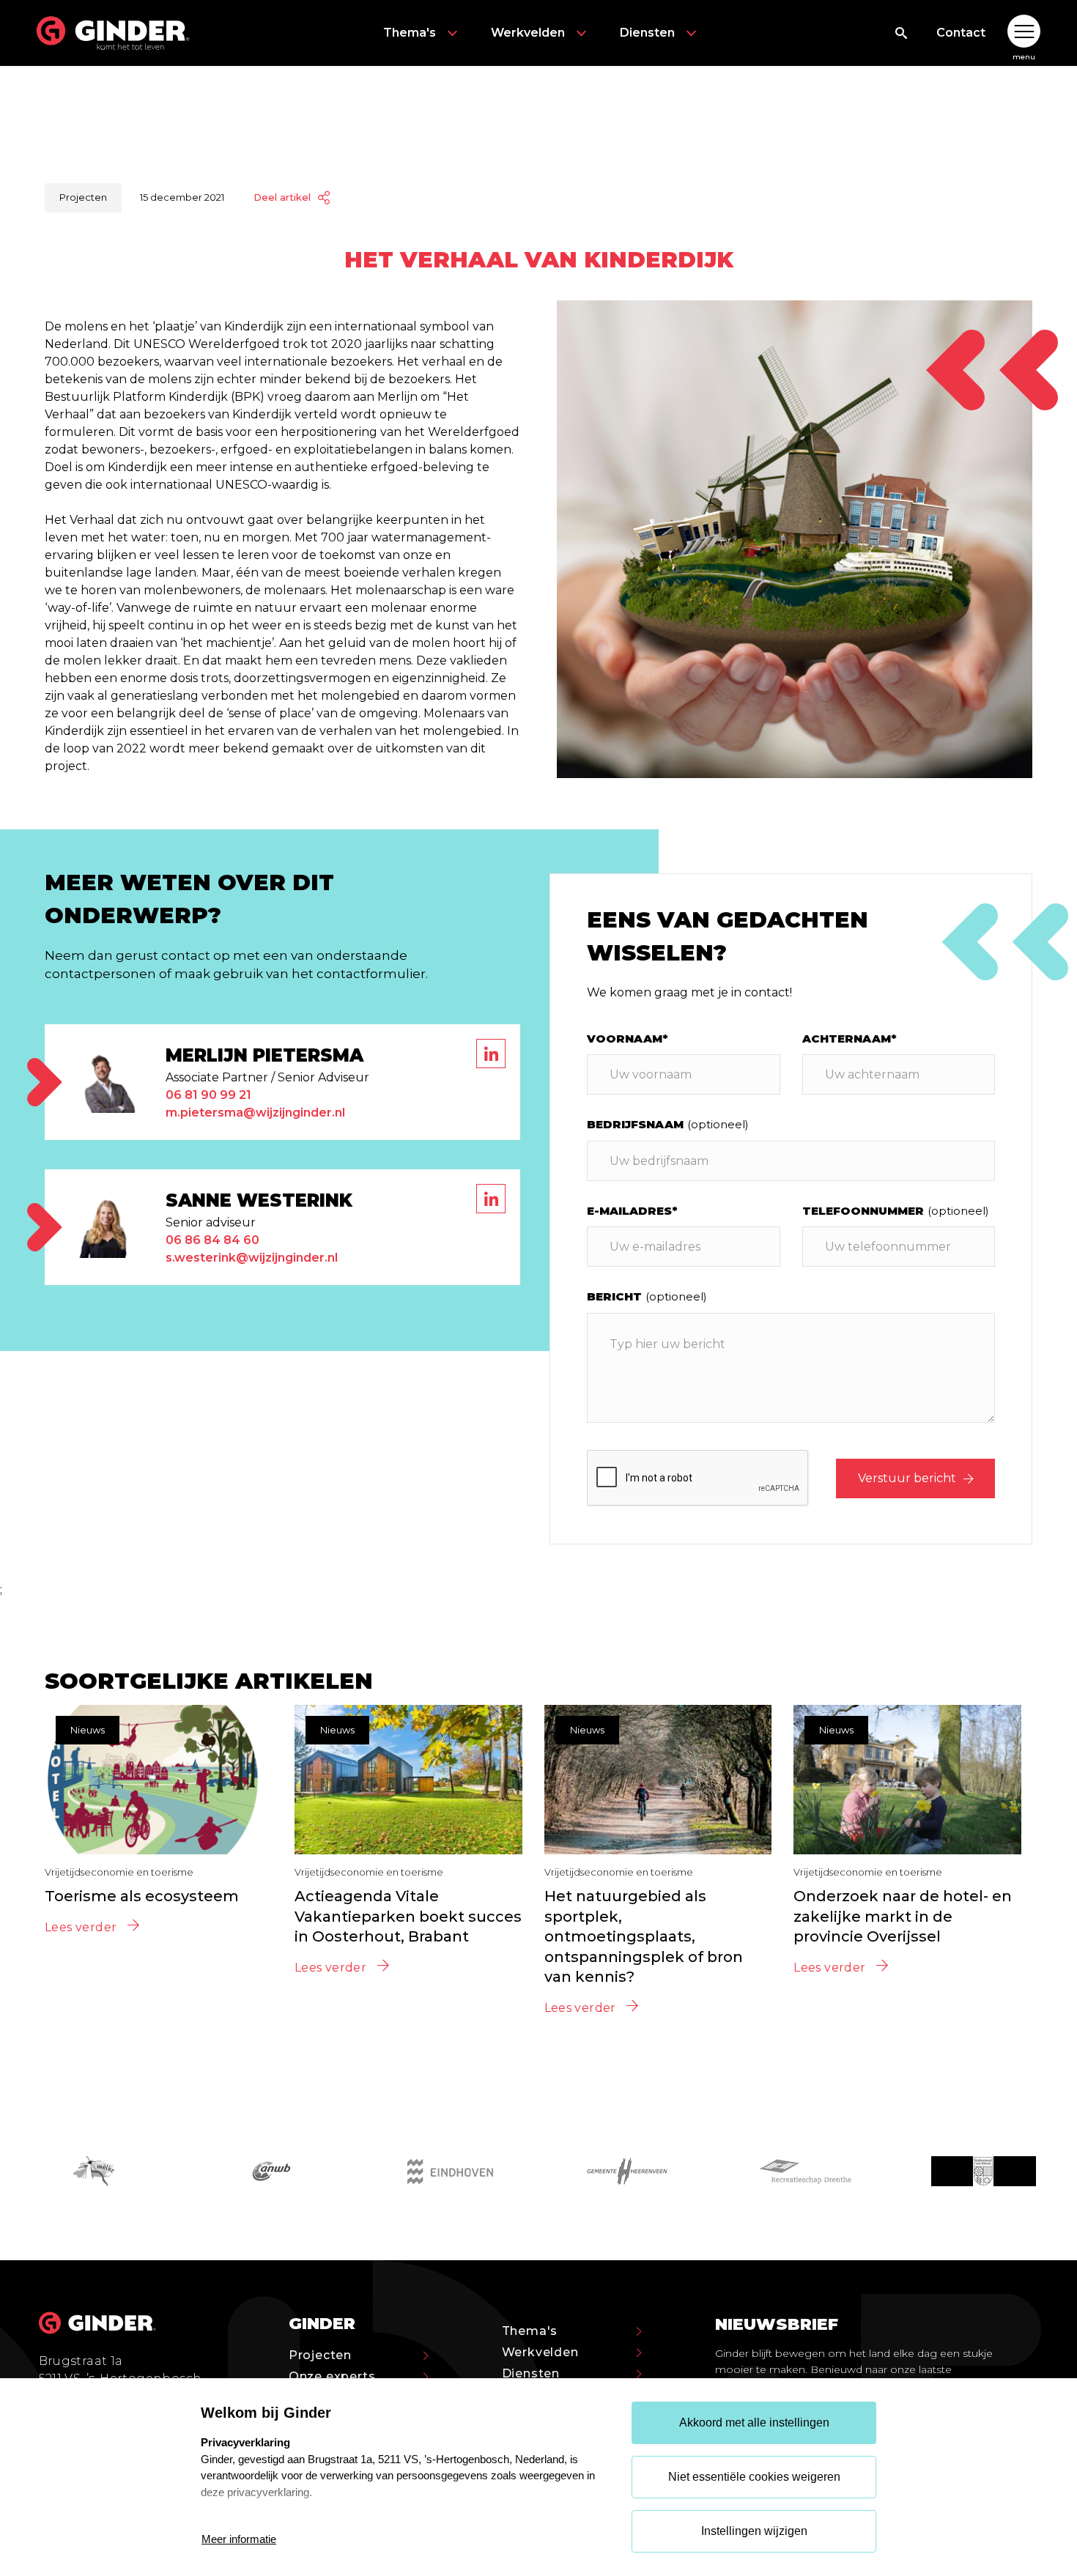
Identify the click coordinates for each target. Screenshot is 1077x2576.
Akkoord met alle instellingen (754, 2423)
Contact (961, 33)
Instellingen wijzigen (754, 2531)
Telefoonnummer (896, 1211)
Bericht (647, 1296)
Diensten (647, 33)
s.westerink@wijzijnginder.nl (252, 1258)
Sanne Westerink (259, 1200)
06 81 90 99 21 (208, 1095)
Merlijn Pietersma (264, 1055)
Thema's (410, 33)
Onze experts (332, 2376)
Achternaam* (850, 1039)
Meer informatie (239, 2539)
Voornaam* (628, 1039)
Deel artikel (282, 197)
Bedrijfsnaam (668, 1124)
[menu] (1024, 33)
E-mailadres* (632, 1211)
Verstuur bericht (907, 1478)
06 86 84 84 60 (212, 1240)
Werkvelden (528, 33)
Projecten (320, 2355)
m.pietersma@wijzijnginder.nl (255, 1113)
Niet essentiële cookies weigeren (754, 2477)
